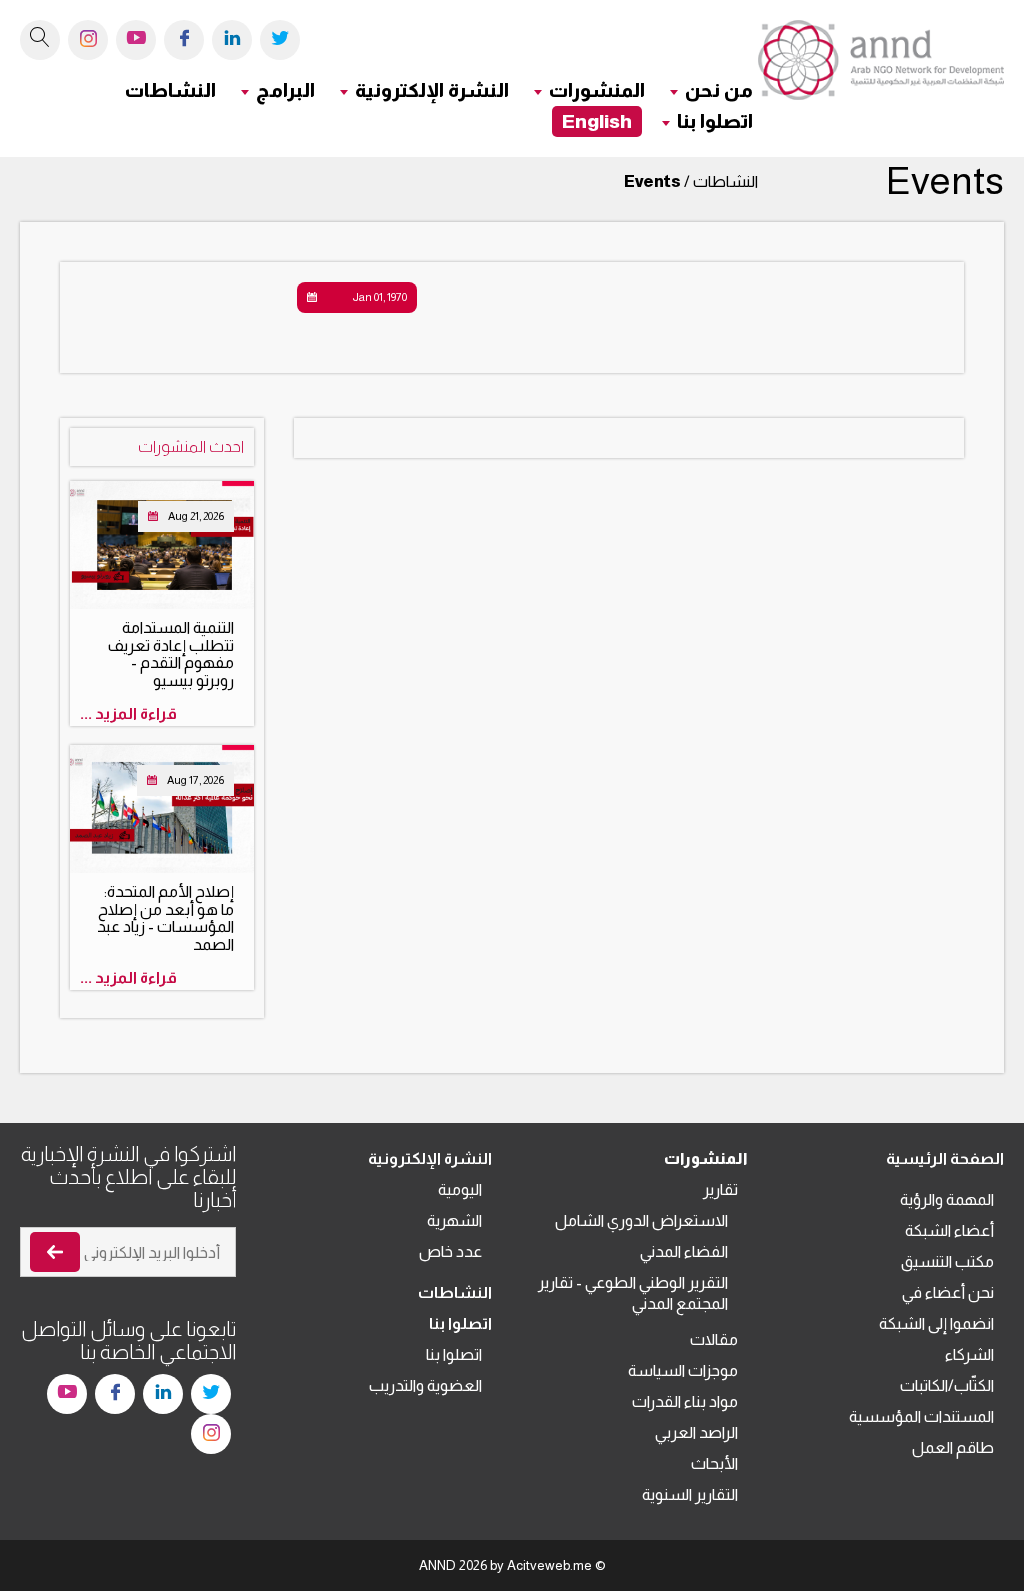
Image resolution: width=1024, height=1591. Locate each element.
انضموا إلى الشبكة (936, 1323)
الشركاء (969, 1354)
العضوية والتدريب (425, 1385)
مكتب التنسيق (947, 1261)
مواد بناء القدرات (685, 1401)
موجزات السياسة (683, 1370)
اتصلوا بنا (454, 1354)
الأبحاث (714, 1463)
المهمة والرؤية (947, 1199)
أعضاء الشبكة (949, 1230)
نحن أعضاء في (948, 1292)
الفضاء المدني (684, 1251)
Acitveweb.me (549, 1565)
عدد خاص (450, 1251)
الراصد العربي (696, 1432)
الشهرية (454, 1220)
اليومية (460, 1189)
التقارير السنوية (690, 1494)
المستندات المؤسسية (921, 1416)
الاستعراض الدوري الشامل (641, 1220)
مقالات (714, 1339)
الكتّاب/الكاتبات (947, 1385)
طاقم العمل (953, 1447)
